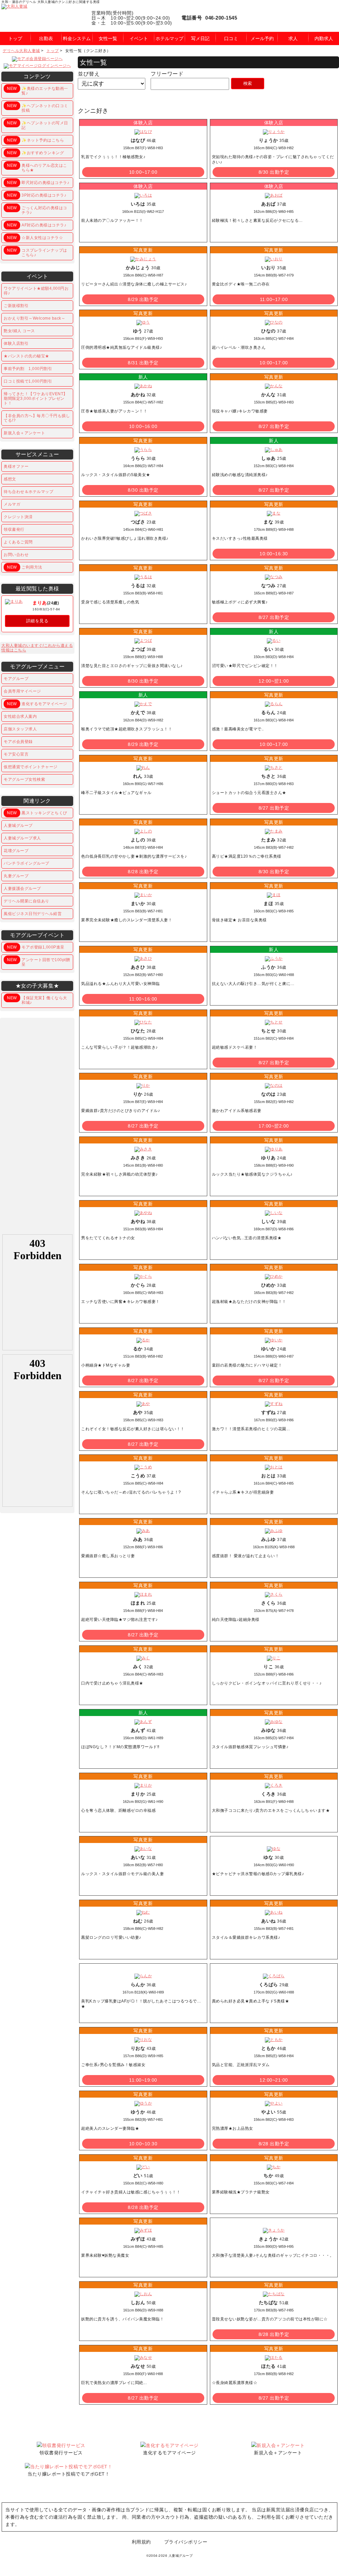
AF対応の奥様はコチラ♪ (37, 225)
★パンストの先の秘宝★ (26, 356)
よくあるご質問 (18, 542)
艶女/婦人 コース (19, 331)
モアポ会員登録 (18, 742)
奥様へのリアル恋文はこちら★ (37, 168)
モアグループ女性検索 (24, 779)
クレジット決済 (18, 517)
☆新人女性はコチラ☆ (35, 238)
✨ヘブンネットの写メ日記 (37, 125)
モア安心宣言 (16, 754)
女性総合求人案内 (20, 716)
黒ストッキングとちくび (37, 813)
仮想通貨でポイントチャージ (31, 767)
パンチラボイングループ (26, 863)
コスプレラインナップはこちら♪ (37, 253)
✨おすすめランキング (35, 153)
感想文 (10, 479)
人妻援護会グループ (22, 889)
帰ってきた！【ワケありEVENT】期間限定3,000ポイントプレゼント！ (36, 399)
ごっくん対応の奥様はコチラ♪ (37, 210)
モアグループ (16, 679)
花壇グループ (16, 851)
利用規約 (141, 2542)
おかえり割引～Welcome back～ (34, 318)
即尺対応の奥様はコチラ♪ (38, 183)
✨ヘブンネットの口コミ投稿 (37, 108)
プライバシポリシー (186, 2542)
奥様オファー (16, 466)
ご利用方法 (24, 567)
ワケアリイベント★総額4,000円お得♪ (36, 291)
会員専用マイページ (22, 691)
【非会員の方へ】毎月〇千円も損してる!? (37, 418)
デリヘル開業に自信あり (26, 901)
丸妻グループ (16, 876)
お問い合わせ (16, 555)
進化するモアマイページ (37, 704)
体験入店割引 (16, 343)
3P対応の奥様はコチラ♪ (37, 195)
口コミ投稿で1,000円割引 (28, 381)
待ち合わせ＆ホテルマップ (28, 492)
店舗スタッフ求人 (20, 729)
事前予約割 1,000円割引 (28, 369)
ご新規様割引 (16, 306)
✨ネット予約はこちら (35, 140)
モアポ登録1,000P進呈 (36, 947)
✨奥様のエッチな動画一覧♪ (37, 91)
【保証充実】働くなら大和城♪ (37, 1000)
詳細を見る (37, 621)
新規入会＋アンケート (24, 433)
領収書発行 (14, 529)
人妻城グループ (18, 826)
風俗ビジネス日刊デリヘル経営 (33, 914)
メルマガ (12, 504)
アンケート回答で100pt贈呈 (38, 962)
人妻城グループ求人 (22, 838)
